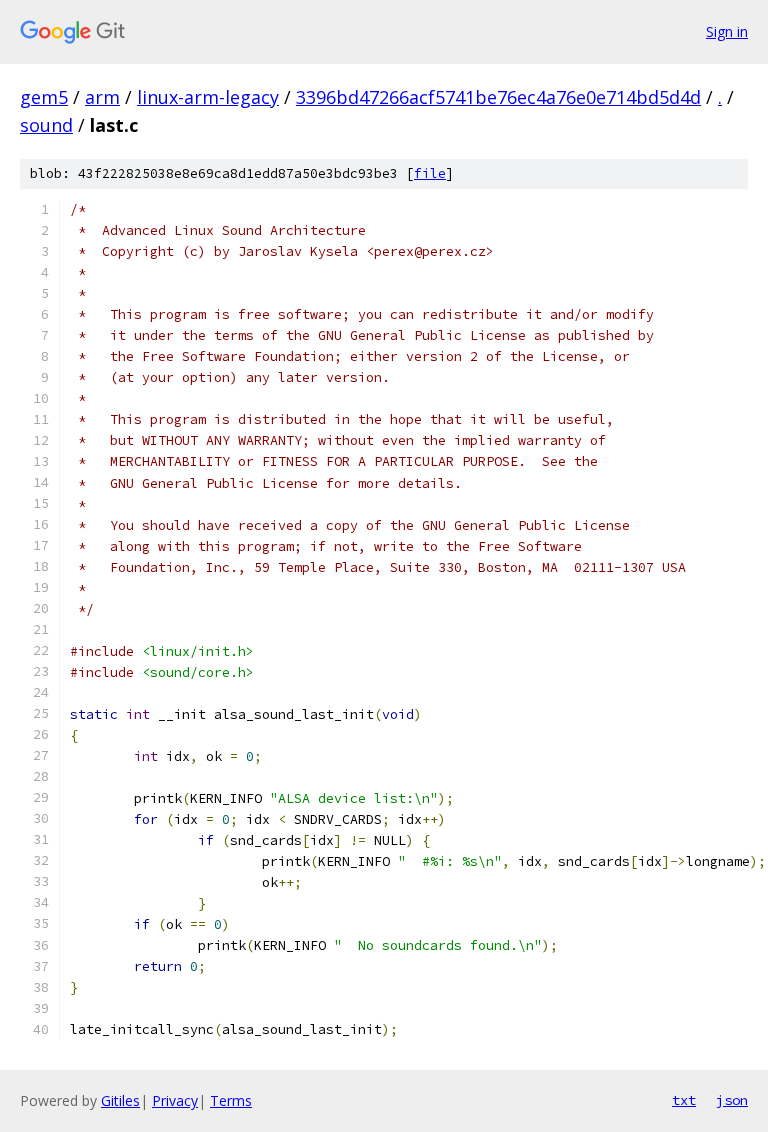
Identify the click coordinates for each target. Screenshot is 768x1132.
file (430, 173)
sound (46, 125)
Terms (231, 1100)
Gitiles (120, 1100)
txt (684, 1100)
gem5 (44, 97)
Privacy (175, 1100)
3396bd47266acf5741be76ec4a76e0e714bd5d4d (498, 97)
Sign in (727, 31)
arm (102, 97)
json (732, 1100)
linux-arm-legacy (208, 97)
